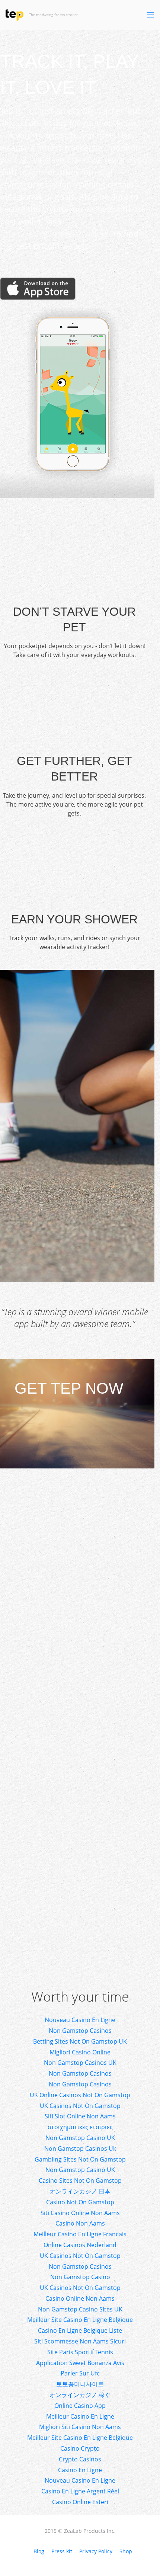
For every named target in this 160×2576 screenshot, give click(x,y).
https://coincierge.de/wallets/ (56, 233)
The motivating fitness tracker (73, 15)
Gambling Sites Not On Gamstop (80, 2159)
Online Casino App (80, 2406)
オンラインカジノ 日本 (80, 2191)
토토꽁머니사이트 (80, 2384)
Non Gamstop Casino (80, 2277)
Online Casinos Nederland (80, 2245)
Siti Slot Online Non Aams (80, 2116)
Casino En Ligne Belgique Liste (80, 2330)
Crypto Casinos (80, 2459)
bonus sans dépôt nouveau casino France (64, 1226)
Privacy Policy (96, 2551)
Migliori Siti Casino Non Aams (80, 2427)
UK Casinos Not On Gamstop (80, 2106)
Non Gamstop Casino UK (80, 2138)
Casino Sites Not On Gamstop (80, 2181)
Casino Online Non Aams (80, 2298)
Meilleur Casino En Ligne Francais (80, 2234)
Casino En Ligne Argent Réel (80, 2491)
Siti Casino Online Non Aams (80, 2213)
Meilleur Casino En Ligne (80, 2416)
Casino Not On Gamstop (80, 2202)
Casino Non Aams (80, 2223)
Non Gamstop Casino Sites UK (80, 2309)
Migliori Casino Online (80, 2052)
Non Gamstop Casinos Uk (80, 2149)
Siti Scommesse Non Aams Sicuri (80, 2341)
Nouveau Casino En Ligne (80, 2020)
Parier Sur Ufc (80, 2373)
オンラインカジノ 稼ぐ (80, 2395)
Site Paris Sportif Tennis (80, 2352)
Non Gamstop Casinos (80, 2031)
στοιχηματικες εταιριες (80, 2127)
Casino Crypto (80, 2448)
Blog (39, 2551)
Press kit (62, 2551)
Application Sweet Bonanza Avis (80, 2363)
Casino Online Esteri (80, 2502)
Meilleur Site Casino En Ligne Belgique (80, 2320)
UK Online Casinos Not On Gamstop (80, 2095)
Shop (126, 2551)
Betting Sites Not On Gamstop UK (80, 2041)
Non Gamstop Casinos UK (80, 2063)
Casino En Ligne (80, 2470)
